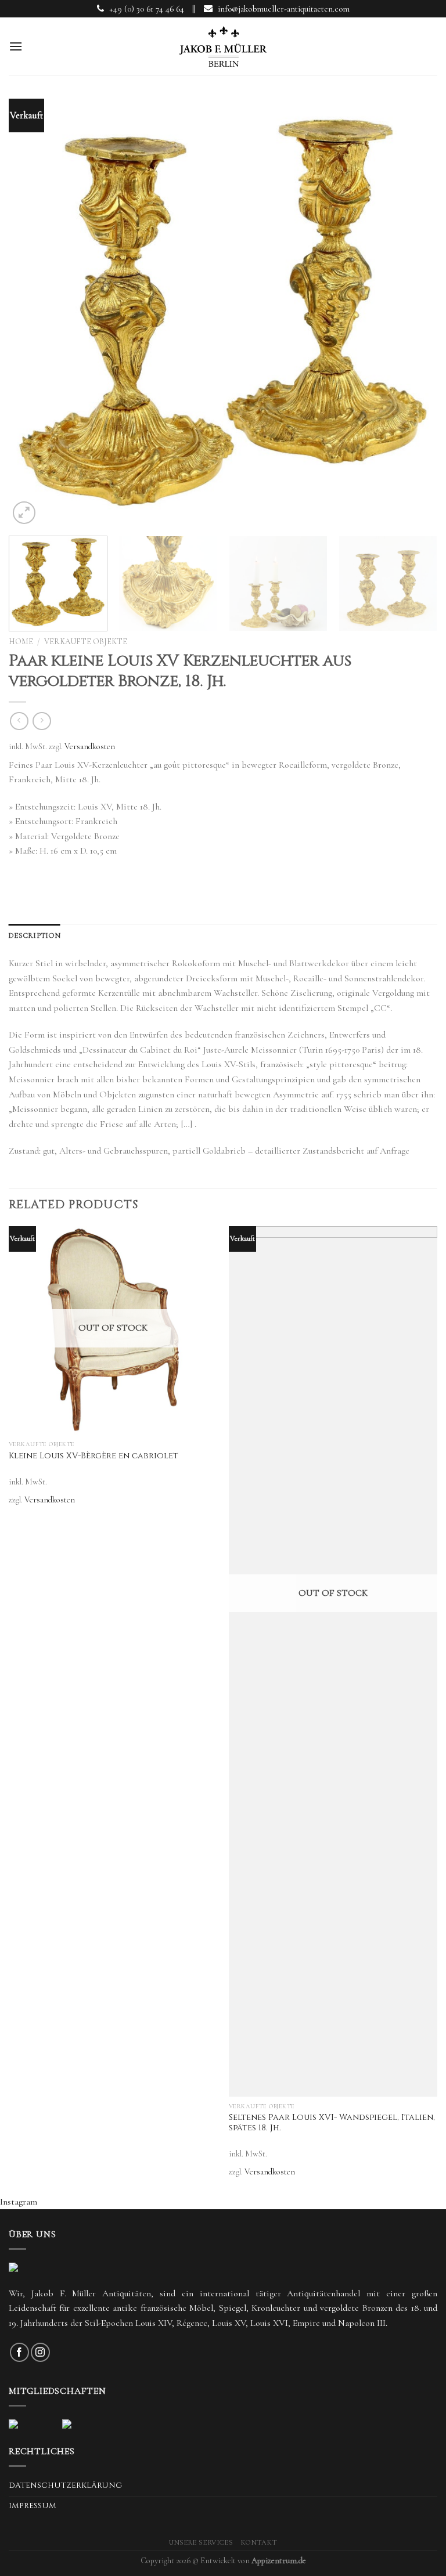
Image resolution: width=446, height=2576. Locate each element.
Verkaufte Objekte (86, 642)
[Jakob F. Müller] (223, 46)
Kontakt (259, 2543)
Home (21, 642)
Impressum (33, 2506)
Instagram (19, 2202)
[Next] (414, 316)
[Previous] (32, 316)
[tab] (35, 935)
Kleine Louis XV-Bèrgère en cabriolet (93, 1456)
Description (35, 935)
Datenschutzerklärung (65, 2485)
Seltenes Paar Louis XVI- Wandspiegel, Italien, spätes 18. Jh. (332, 2123)
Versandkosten (90, 747)
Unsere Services (201, 2543)
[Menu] (16, 46)
